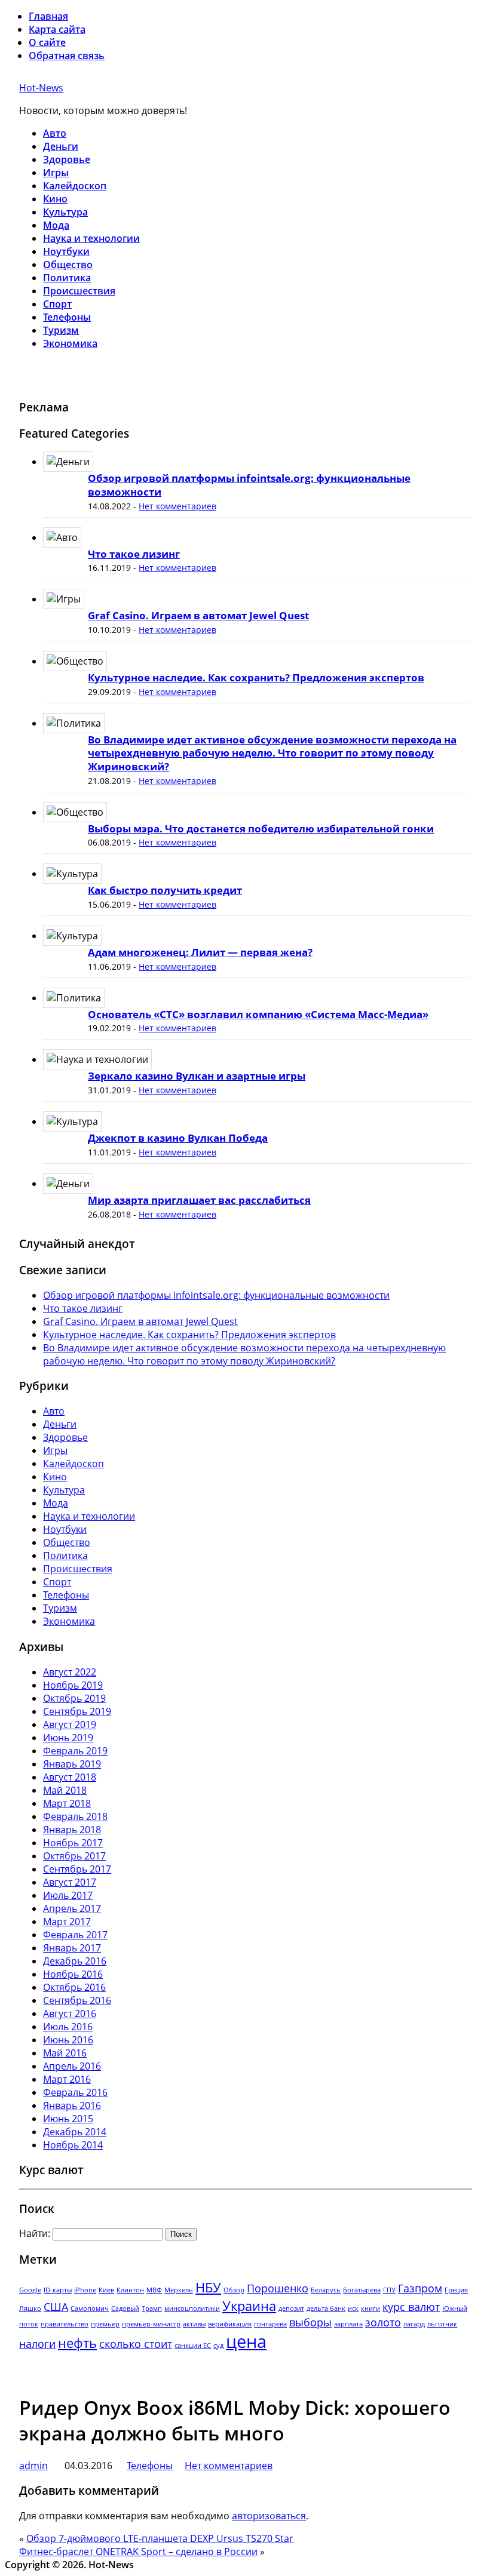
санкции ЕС (193, 2346)
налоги (37, 2344)
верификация (230, 2324)
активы (194, 2324)
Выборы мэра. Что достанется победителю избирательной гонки (261, 829)
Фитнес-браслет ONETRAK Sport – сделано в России (138, 2552)
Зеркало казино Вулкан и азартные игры (197, 1076)
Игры (56, 173)
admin (33, 2466)
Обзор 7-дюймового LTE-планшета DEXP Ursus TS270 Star (160, 2538)
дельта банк (326, 2308)
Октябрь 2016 (74, 1987)
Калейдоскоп (75, 186)
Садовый (125, 2308)
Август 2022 (70, 1672)
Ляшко (30, 2308)
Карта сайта (57, 29)
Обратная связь (67, 56)
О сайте (47, 42)
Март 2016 (67, 2079)
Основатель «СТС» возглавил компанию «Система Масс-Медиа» (258, 1014)
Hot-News (41, 88)
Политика (67, 278)
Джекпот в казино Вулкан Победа (178, 1138)
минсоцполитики (192, 2308)
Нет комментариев (177, 506)
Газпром (420, 2288)
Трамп (152, 2308)
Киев (106, 2290)
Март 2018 (67, 1803)
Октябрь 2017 (74, 1856)
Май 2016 (65, 2053)
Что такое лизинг (134, 554)
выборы (310, 2322)
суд (218, 2346)
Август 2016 (70, 2014)
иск (353, 2308)
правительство (65, 2324)
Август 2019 (70, 1724)
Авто (55, 133)
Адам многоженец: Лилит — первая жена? (200, 952)
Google (30, 2290)
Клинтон (130, 2290)
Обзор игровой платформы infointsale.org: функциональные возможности (249, 485)
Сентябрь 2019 (77, 1711)
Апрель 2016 (72, 2066)
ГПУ (389, 2290)
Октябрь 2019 (74, 1698)
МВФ (154, 2290)
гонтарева (270, 2324)
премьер (105, 2324)
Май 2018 (65, 1790)
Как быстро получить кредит (165, 890)
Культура (65, 212)
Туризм (61, 330)
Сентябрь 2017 (77, 1869)
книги (370, 2308)
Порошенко (278, 2288)
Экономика (70, 343)
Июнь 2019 (68, 1738)
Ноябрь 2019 (73, 1685)
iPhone (85, 2290)
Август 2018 (70, 1777)
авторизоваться (269, 2516)
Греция (456, 2290)
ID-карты (58, 2290)
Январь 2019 (72, 1764)
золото (383, 2322)
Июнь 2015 (68, 2119)
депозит (291, 2308)
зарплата (348, 2324)
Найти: (35, 2233)
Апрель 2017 (72, 1908)
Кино (55, 199)
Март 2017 (67, 1922)
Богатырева (362, 2290)
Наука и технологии (91, 238)
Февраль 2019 (75, 1751)
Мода (56, 225)
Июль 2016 (68, 2027)
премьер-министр (151, 2324)
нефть (77, 2343)
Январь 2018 (72, 1830)
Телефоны (67, 317)
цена (246, 2341)
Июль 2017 (68, 1895)
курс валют (411, 2307)
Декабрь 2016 (75, 1961)
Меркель (179, 2290)
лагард (414, 2324)
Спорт (57, 304)
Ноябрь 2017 (73, 1843)
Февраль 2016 (75, 2092)
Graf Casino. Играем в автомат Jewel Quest (198, 615)
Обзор (234, 2290)
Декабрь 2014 (75, 2132)
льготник (442, 2324)
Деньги (61, 146)
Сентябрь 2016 (77, 2000)
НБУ (208, 2287)
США (56, 2307)
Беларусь (326, 2290)
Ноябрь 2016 (73, 1974)
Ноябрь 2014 (73, 2145)
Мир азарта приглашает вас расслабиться (199, 1200)
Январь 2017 (72, 1948)
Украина (249, 2306)
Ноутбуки (66, 251)
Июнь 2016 (68, 2040)
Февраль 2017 (75, 1935)
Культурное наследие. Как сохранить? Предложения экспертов (256, 677)
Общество (68, 265)
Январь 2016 (72, 2105)
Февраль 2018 (75, 1816)
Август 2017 (70, 1882)
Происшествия (79, 291)
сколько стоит (136, 2344)
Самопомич (90, 2308)
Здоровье (67, 159)
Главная (48, 16)
